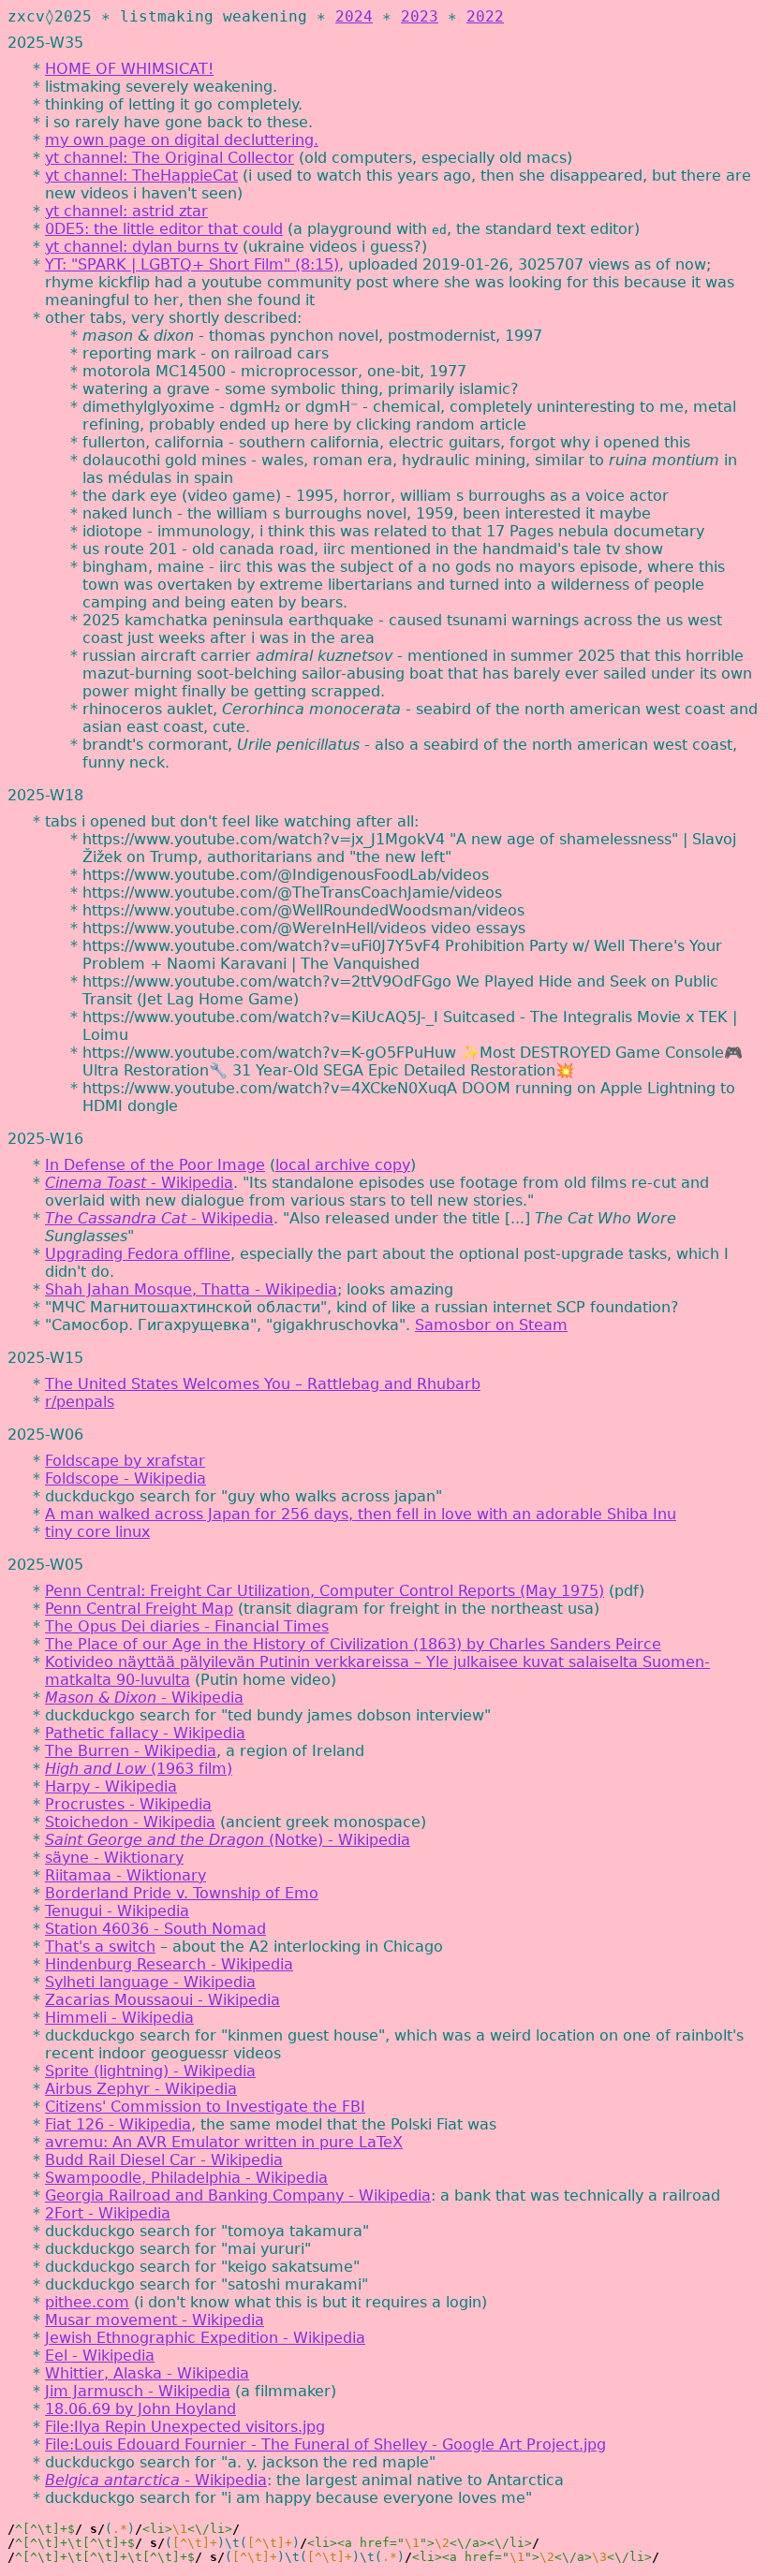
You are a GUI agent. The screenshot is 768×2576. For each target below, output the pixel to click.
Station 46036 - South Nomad (155, 1929)
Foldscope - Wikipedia (126, 1478)
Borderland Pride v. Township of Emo (182, 1893)
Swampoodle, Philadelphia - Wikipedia (186, 2178)
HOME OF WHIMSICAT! (129, 69)
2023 (420, 16)
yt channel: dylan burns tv (141, 247)
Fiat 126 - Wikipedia (118, 2124)
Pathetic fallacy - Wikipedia (145, 1733)
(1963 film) (139, 1769)
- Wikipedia (139, 1183)
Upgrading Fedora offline (138, 1254)
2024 (354, 16)
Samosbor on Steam (491, 1325)
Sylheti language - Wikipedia (150, 1982)
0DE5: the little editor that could (164, 229)
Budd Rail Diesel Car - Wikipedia (164, 2160)
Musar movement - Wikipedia (155, 2320)
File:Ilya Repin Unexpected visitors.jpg (185, 2427)
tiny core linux (97, 1532)
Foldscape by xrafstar (125, 1461)
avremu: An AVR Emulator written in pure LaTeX (224, 2142)
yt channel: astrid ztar (126, 211)
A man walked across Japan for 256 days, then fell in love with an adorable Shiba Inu (361, 1514)
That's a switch (100, 1947)
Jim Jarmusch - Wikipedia (138, 2391)
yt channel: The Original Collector (170, 158)
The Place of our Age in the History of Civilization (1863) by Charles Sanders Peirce (353, 1644)
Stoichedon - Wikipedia (130, 1822)
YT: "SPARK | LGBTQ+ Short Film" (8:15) (192, 264)
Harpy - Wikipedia (111, 1786)
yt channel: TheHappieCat (141, 176)
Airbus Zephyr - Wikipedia (141, 2089)
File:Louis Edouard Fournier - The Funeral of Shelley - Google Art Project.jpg (325, 2444)
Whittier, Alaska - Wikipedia (147, 2373)
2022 (485, 16)
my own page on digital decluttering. (182, 140)
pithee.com (87, 2302)
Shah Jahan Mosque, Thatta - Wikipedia (191, 1289)
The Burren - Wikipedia (131, 1751)
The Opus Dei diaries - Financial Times (187, 1626)
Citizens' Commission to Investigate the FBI (205, 2107)
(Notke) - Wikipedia (228, 1840)
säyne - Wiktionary (114, 1858)
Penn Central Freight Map (139, 1609)
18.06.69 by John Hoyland (140, 2409)
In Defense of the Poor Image (155, 1165)
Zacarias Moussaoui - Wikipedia (162, 2000)
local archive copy (343, 1165)
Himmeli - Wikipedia (119, 2018)
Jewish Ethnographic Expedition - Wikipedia (205, 2338)
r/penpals (80, 1402)
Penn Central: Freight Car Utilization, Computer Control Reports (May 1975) (325, 1591)
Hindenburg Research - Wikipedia (169, 1964)
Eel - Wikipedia (100, 2356)
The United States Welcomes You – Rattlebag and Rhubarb (263, 1384)
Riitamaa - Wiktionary (126, 1875)
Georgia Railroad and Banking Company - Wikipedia (238, 2195)
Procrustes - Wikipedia (128, 1804)
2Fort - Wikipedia (108, 2213)
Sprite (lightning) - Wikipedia (150, 2071)
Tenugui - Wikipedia (117, 1911)
